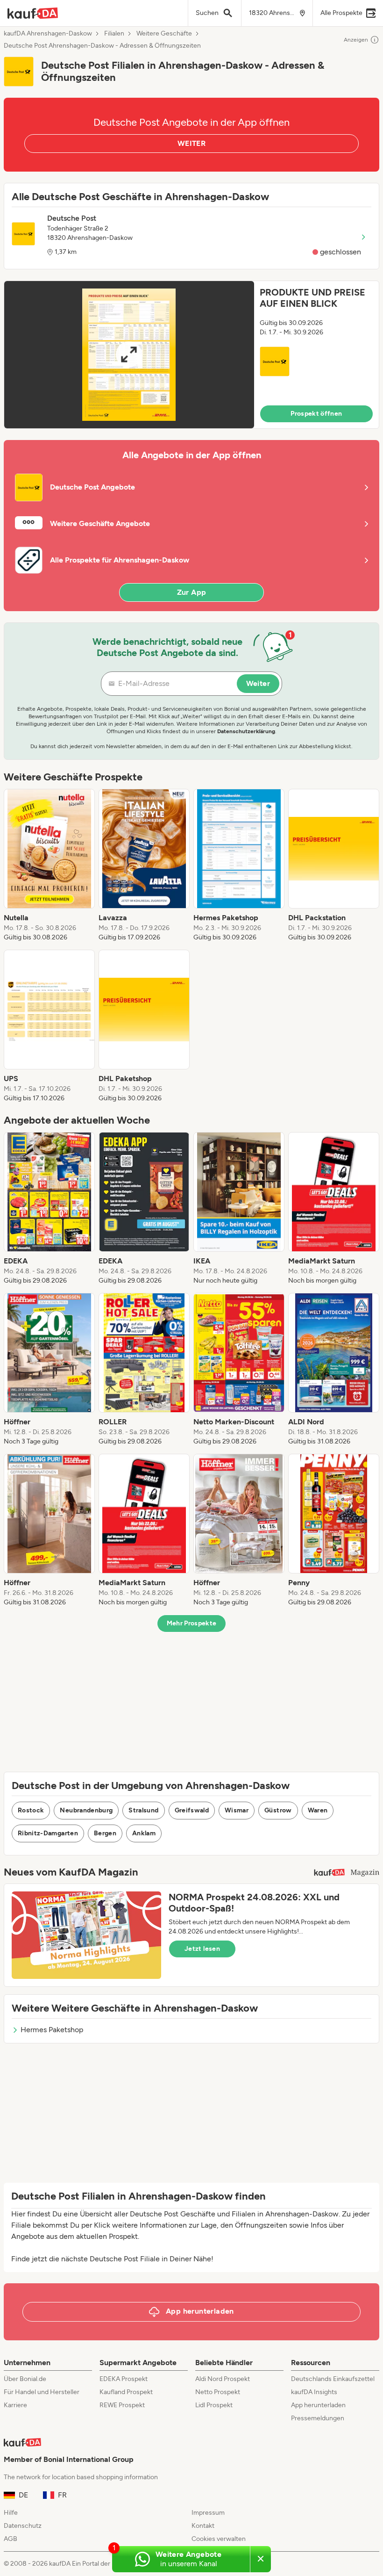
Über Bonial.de (25, 2379)
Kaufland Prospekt (126, 2392)
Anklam (144, 1833)
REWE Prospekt (122, 2405)
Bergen (105, 1833)
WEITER (191, 143)
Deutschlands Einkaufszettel (333, 2379)
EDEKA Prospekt (124, 2379)
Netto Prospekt (218, 2392)
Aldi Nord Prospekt (223, 2379)
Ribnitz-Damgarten (48, 1833)
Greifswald (192, 1810)
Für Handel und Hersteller (42, 2392)
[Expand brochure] (129, 355)
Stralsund (143, 1810)
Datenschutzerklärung (246, 731)
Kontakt (203, 2526)
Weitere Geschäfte (164, 34)
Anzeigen (356, 40)
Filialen (114, 34)
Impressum (208, 2513)
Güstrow (278, 1810)
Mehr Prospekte (192, 1623)
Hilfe (11, 2513)
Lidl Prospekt (214, 2405)
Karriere (15, 2405)
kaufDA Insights (314, 2392)
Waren (318, 1810)
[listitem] (49, 866)
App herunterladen (318, 2405)
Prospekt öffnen (316, 414)
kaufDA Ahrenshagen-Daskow (48, 34)
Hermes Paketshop (52, 2030)
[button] (191, 355)
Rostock (31, 1810)
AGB (11, 2539)
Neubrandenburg (86, 1810)
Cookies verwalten (219, 2539)
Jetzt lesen (202, 1949)
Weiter (258, 683)
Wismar (237, 1810)
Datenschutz (23, 2526)
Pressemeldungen (318, 2418)
